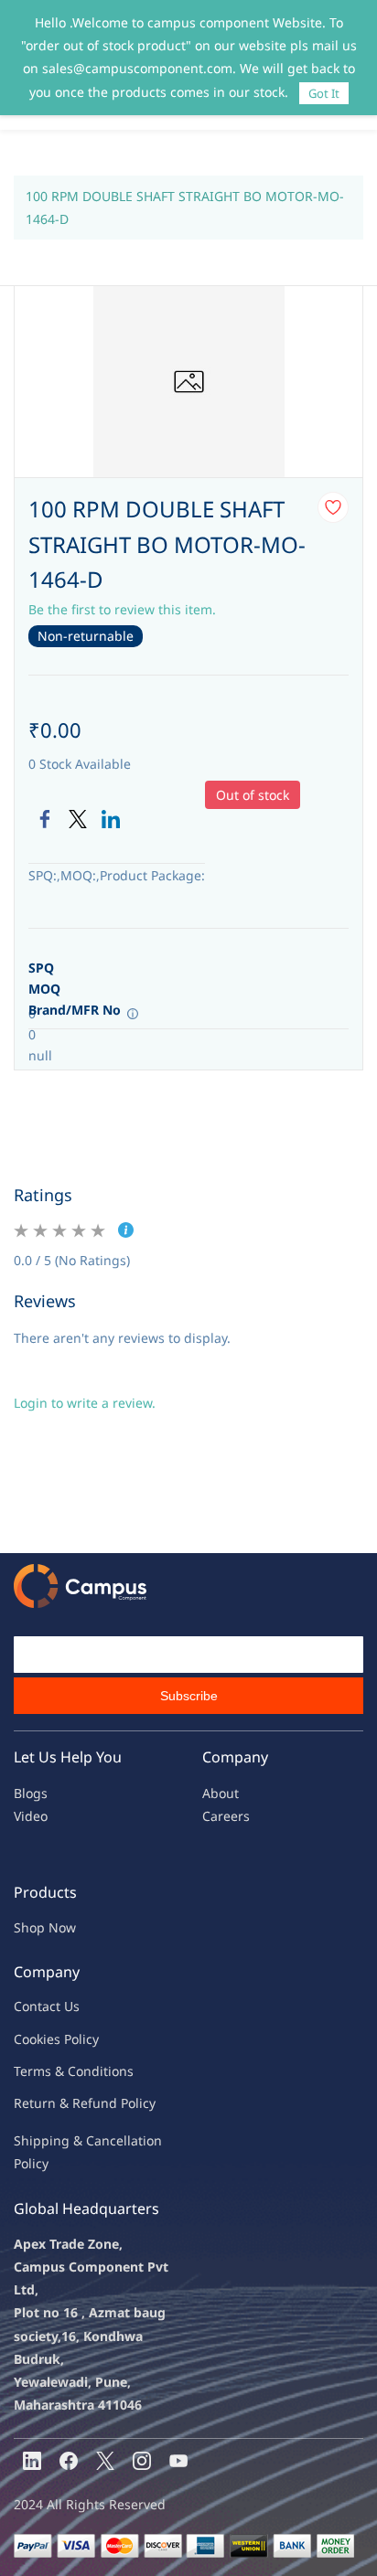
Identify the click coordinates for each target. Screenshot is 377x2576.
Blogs (31, 1793)
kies (48, 2039)
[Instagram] (142, 2461)
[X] (105, 2461)
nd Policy (128, 2103)
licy (89, 2039)
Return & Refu (57, 2103)
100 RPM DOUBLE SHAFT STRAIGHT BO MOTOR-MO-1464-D (185, 208)
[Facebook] (45, 819)
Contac (35, 2006)
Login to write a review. (85, 1403)
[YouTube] (178, 2461)
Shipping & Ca (58, 2140)
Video (31, 1816)
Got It (324, 93)
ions (121, 2071)
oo (29, 2039)
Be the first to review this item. (122, 609)
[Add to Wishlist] (333, 507)
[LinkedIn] (111, 819)
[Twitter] (78, 819)
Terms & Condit (61, 2071)
